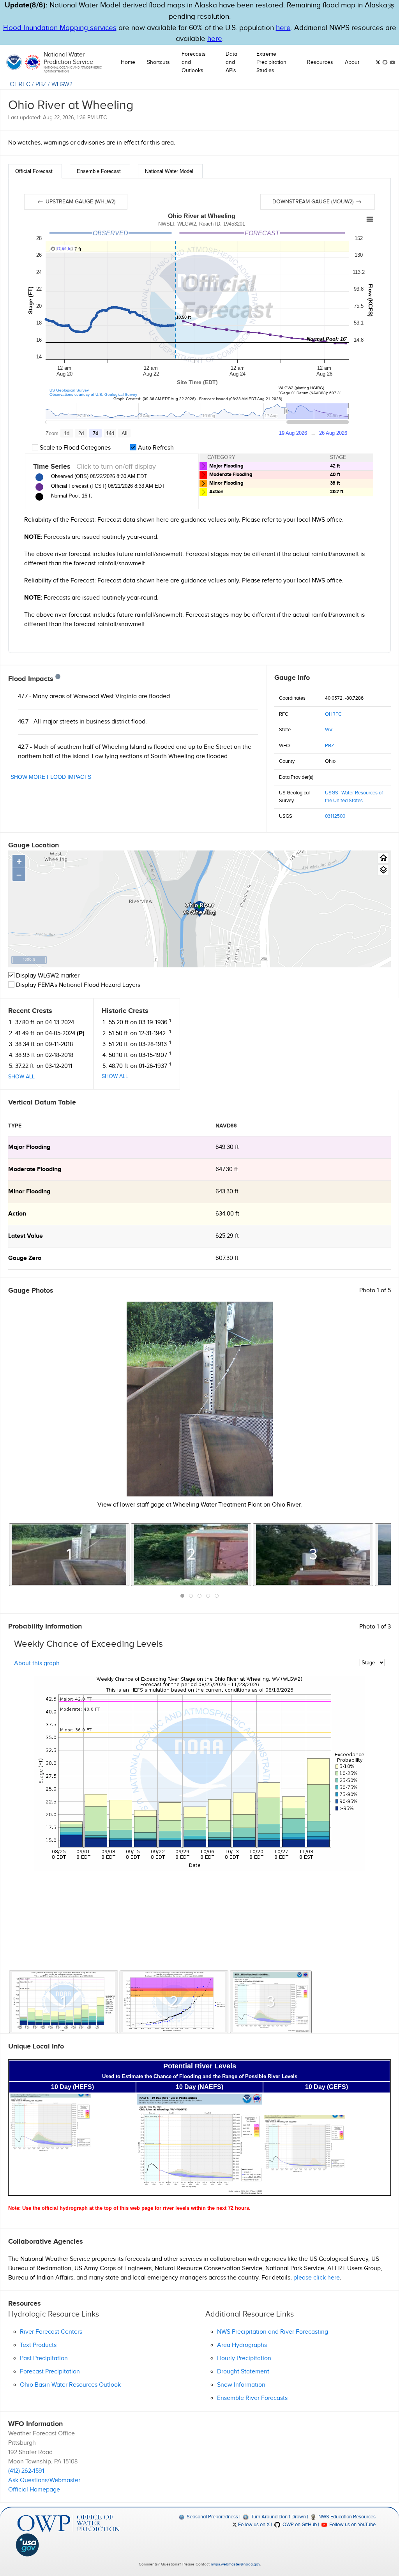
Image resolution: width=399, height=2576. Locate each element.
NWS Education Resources (346, 2517)
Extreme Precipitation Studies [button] (271, 62)
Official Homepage (34, 2490)
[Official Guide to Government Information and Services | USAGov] (69, 2545)
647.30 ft (227, 1169)
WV (329, 730)
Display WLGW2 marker (47, 976)
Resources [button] (320, 62)
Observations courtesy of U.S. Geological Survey (93, 394)
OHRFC (20, 84)
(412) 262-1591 (26, 2471)
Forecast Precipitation (50, 2372)
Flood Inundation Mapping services (60, 28)
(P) (81, 1033)
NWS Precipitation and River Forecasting (273, 2332)
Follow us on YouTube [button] (352, 2525)
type (15, 1126)
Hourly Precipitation (244, 2358)
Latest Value (26, 1236)
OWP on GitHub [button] (299, 2525)
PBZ (41, 84)
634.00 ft (227, 1214)
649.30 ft (227, 1147)
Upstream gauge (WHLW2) (80, 202)
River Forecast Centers (51, 2332)
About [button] (352, 62)
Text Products (38, 2345)
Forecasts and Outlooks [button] (194, 62)
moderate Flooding (35, 1169)
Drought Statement (243, 2372)
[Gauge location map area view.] (383, 870)
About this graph (37, 1663)
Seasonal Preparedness (212, 2517)
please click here (317, 2278)
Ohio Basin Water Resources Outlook (70, 2385)
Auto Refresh (155, 448)
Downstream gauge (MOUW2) (314, 202)
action (17, 1214)
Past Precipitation (44, 2358)
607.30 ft (227, 1258)
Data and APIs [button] (231, 62)
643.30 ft (227, 1192)
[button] (390, 7)
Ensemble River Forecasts (252, 2398)
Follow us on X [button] (253, 2525)
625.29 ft (227, 1236)
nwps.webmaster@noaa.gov (235, 2564)
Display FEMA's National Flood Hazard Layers (77, 985)
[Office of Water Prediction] (69, 2523)
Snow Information (241, 2385)
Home (128, 62)
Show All (21, 1077)
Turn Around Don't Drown (278, 2517)
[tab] (35, 171)
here (283, 28)
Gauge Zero (25, 1258)
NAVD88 (226, 1126)
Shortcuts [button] (158, 62)
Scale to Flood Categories (74, 448)
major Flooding (29, 1147)
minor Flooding (29, 1192)
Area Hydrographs (242, 2345)
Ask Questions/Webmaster (44, 2480)
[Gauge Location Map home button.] (383, 858)
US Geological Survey (69, 390)
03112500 (335, 816)
